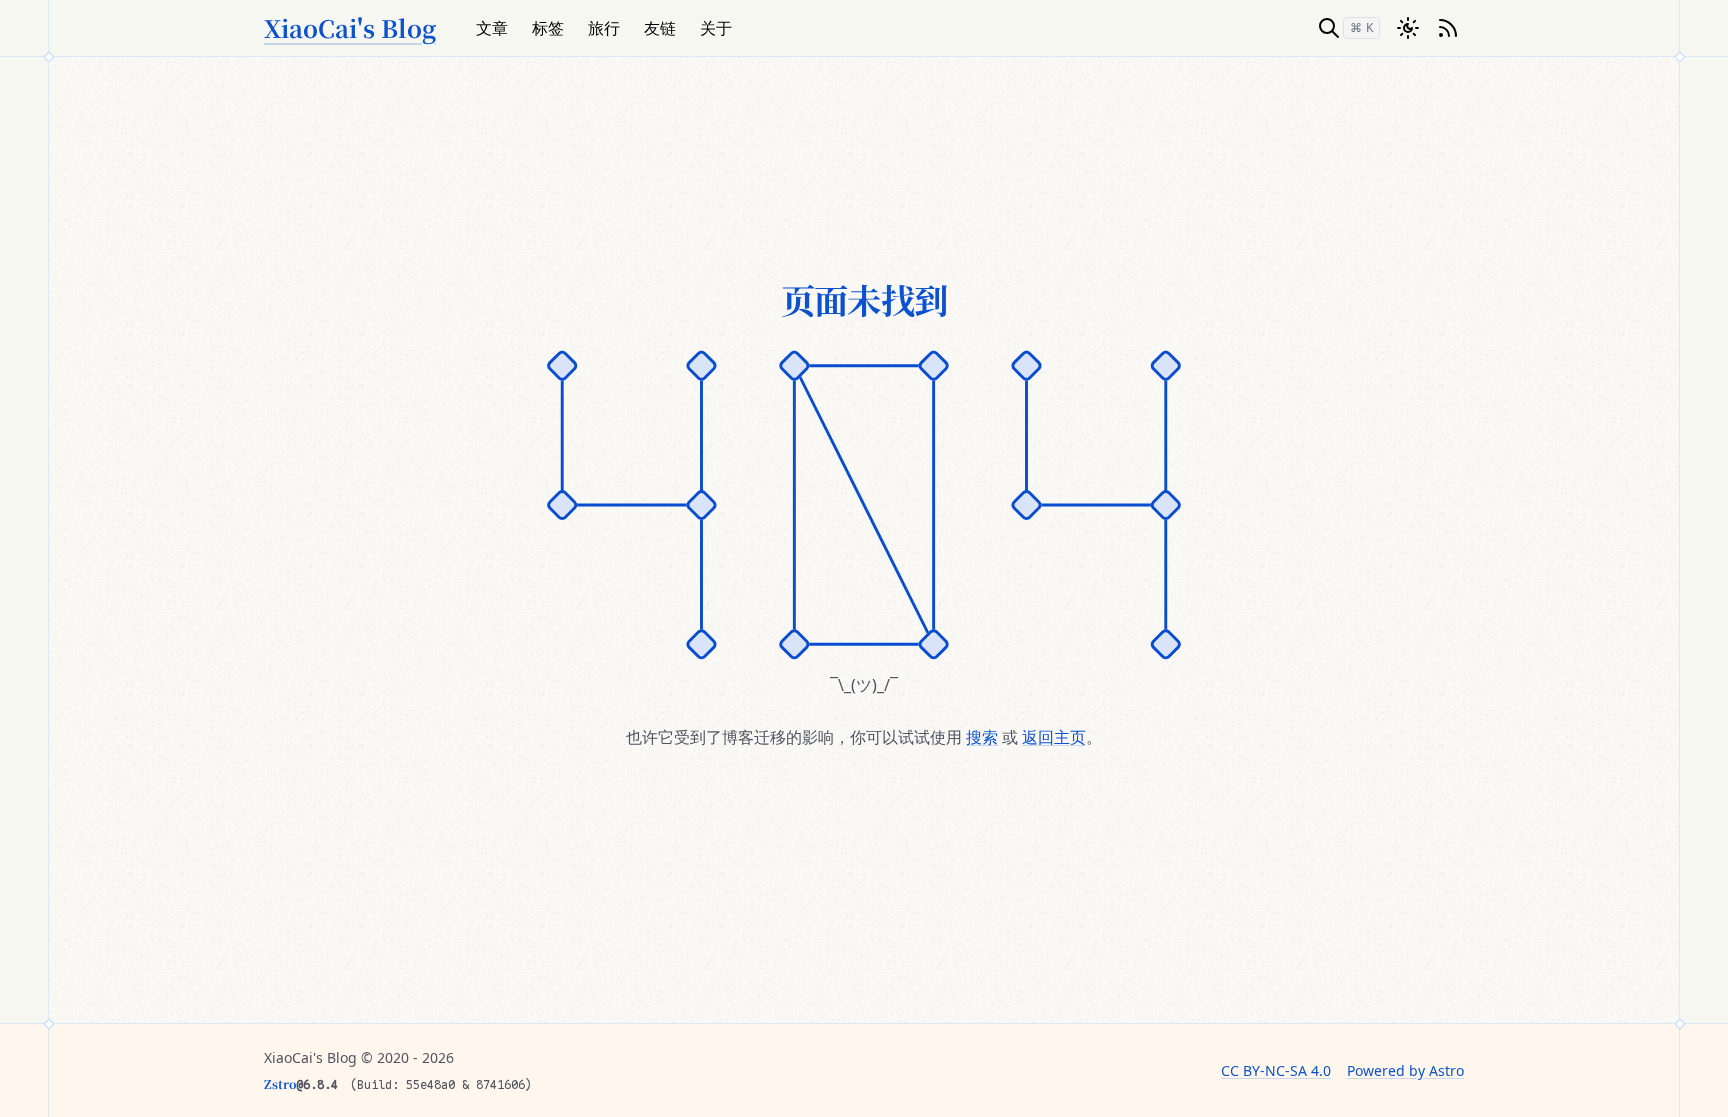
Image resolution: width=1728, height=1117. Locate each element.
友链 (660, 28)
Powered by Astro (1405, 1070)
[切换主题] (1408, 28)
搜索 (982, 737)
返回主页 (1054, 737)
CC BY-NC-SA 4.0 (1276, 1070)
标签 (548, 28)
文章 (492, 28)
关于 (716, 28)
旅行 (604, 28)
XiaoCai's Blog (350, 28)
